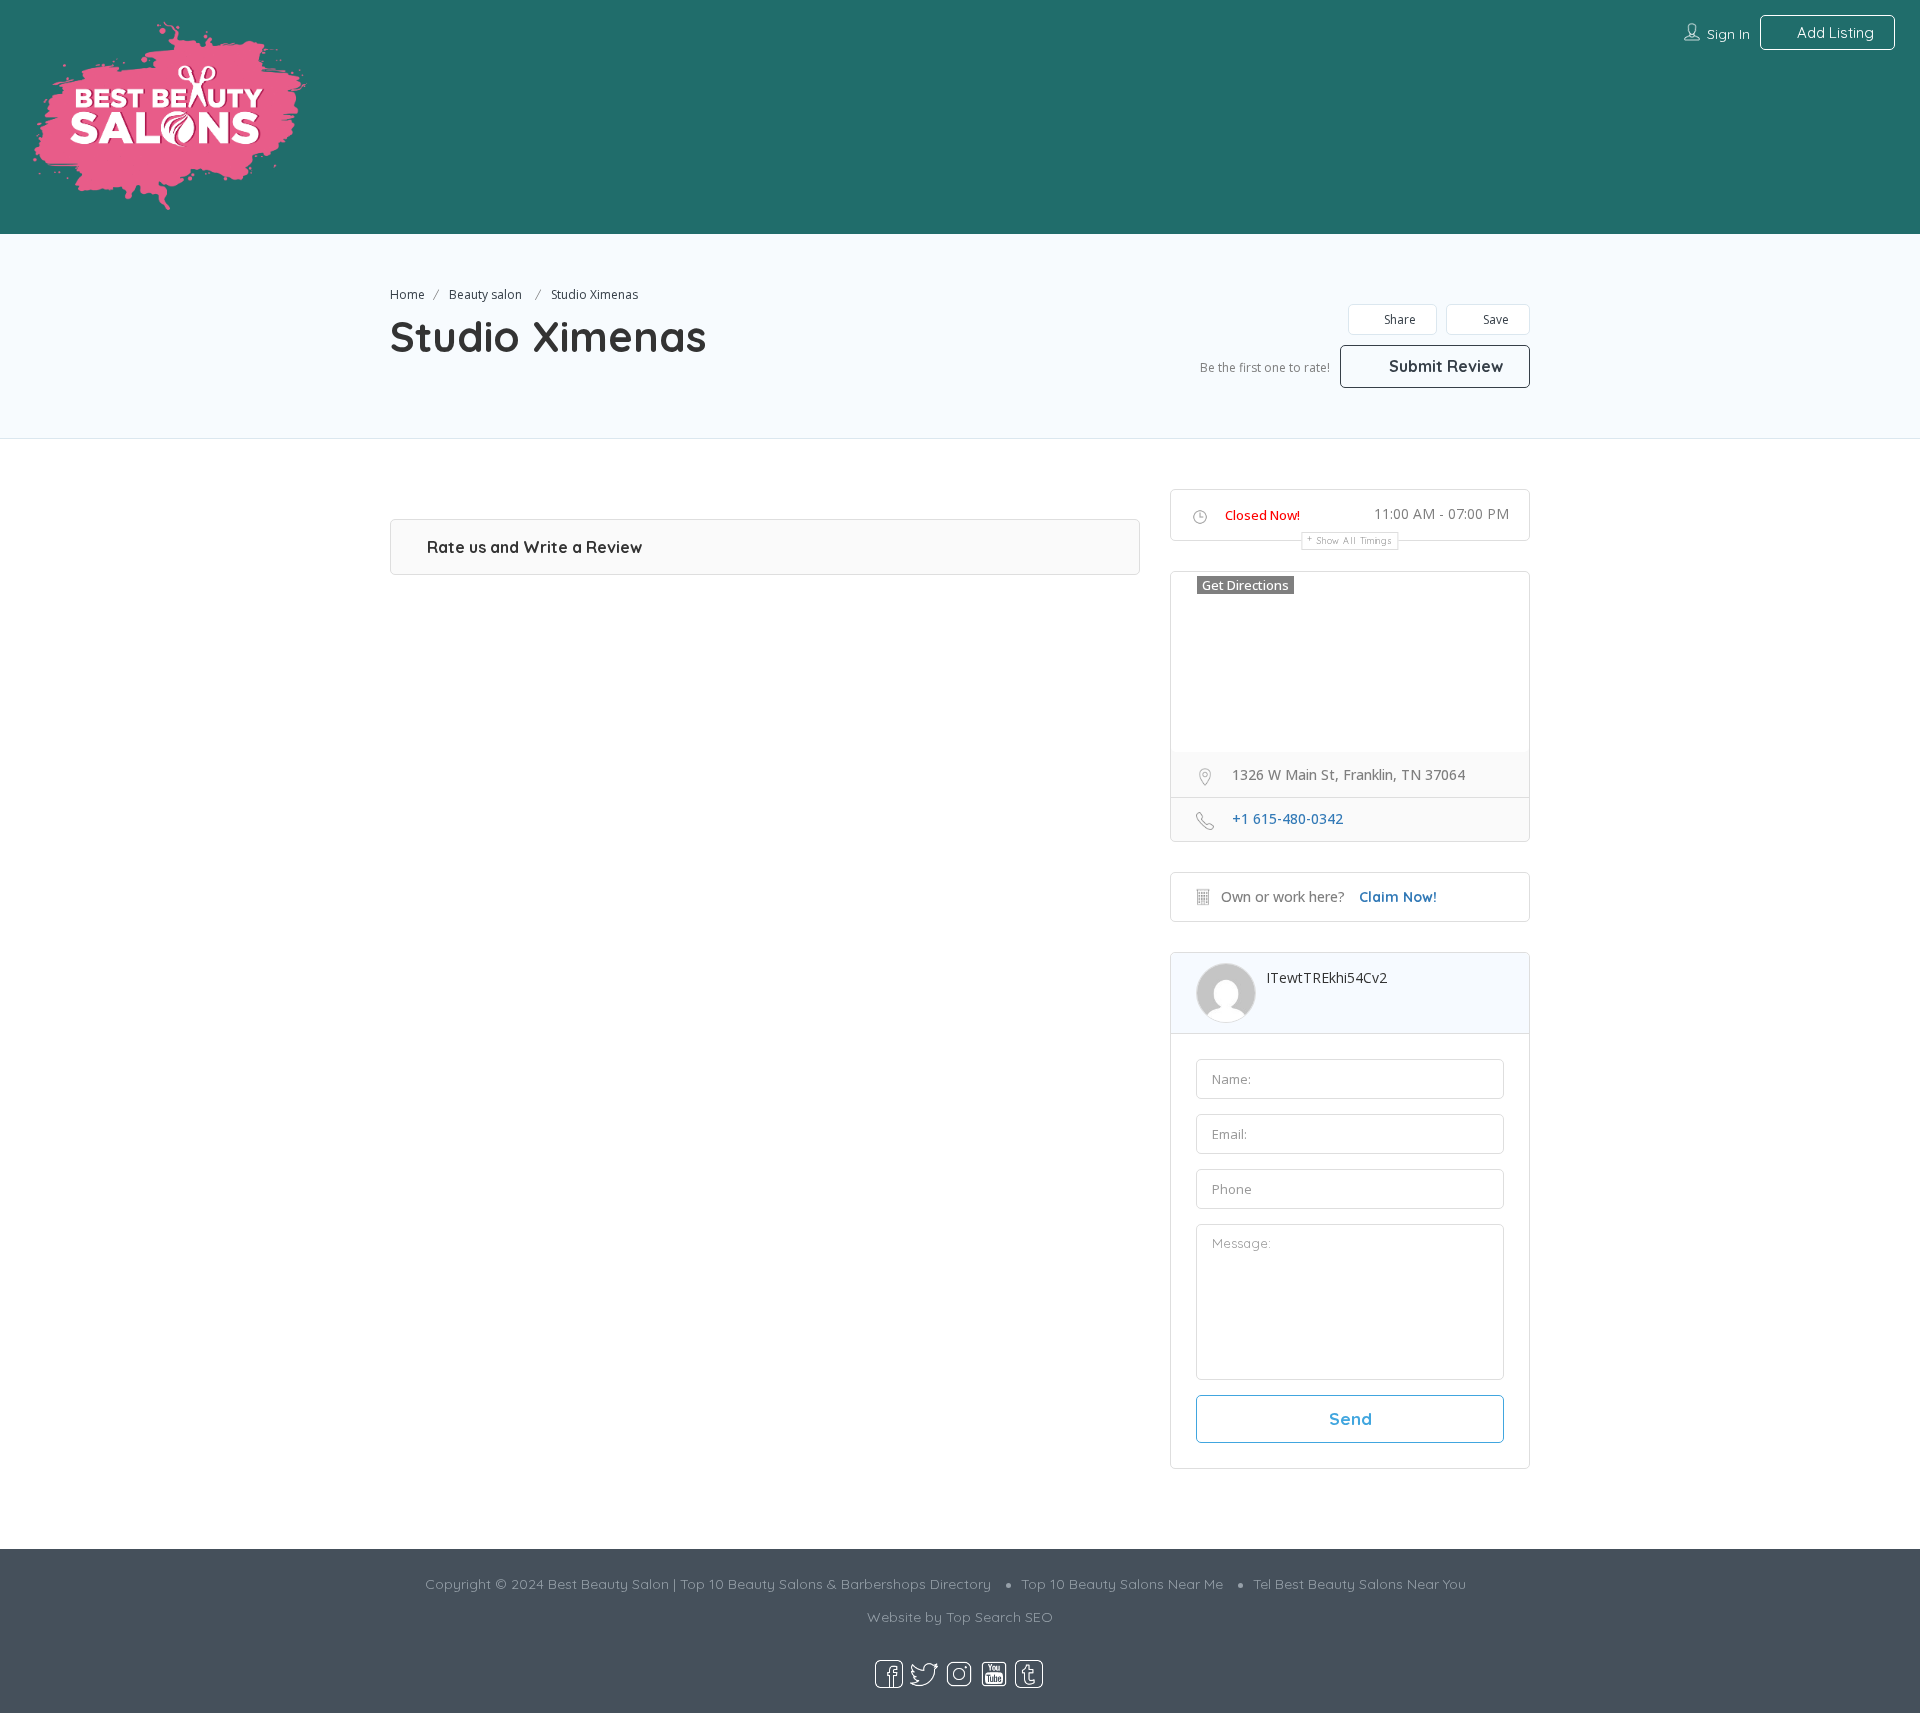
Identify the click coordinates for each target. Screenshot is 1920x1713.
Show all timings (1354, 540)
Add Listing (1833, 32)
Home (407, 294)
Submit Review (1444, 366)
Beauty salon (485, 294)
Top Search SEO (999, 1617)
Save (1494, 319)
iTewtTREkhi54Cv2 (1326, 977)
